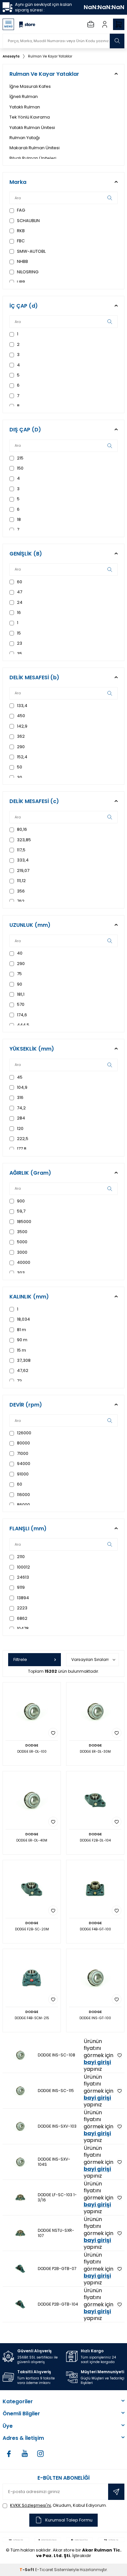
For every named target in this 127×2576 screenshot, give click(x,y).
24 (19, 602)
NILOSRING (27, 272)
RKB (20, 231)
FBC (20, 241)
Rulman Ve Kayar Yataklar (50, 56)
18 (18, 519)
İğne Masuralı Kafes (30, 86)
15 (18, 633)
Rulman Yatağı (25, 138)
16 (18, 612)
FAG (21, 210)
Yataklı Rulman (25, 107)
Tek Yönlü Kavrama (30, 117)
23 (19, 643)
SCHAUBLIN (28, 221)
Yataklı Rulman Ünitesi (32, 128)
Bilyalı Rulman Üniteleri (33, 158)
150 (20, 468)
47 (19, 592)
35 (19, 654)
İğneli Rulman (24, 97)
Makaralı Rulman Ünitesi (35, 148)
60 (19, 582)
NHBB (22, 261)
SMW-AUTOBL (31, 251)
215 (20, 458)
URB (21, 282)
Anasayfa (11, 56)
